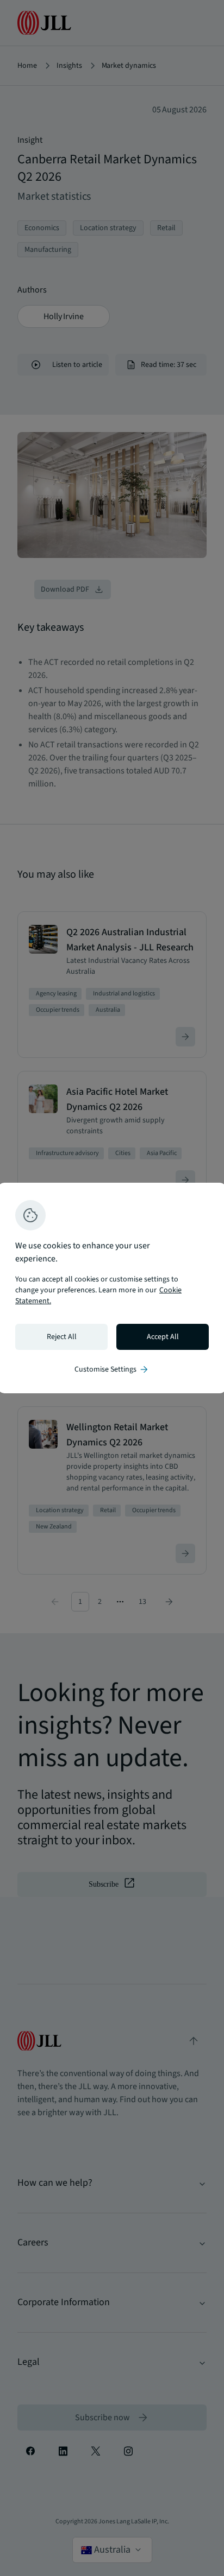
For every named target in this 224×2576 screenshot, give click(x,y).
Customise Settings (112, 1369)
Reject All (62, 1337)
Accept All (163, 1337)
